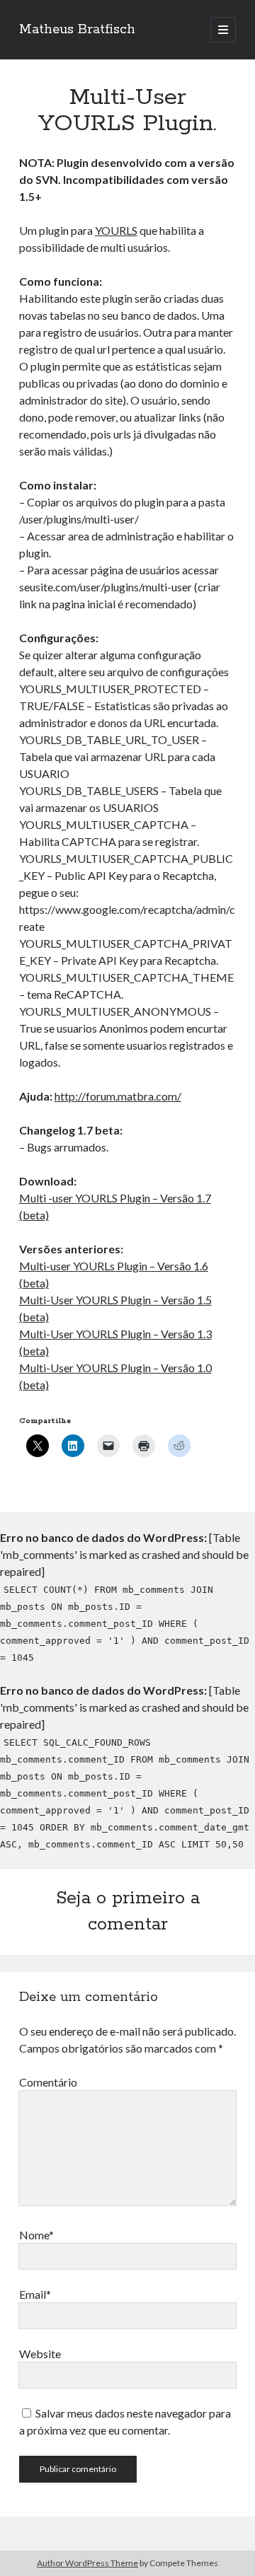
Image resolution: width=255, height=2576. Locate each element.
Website (40, 2354)
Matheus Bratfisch (77, 30)
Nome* (36, 2235)
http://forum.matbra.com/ (118, 1096)
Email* (35, 2294)
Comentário (48, 2082)
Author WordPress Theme (87, 2563)
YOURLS (116, 230)
